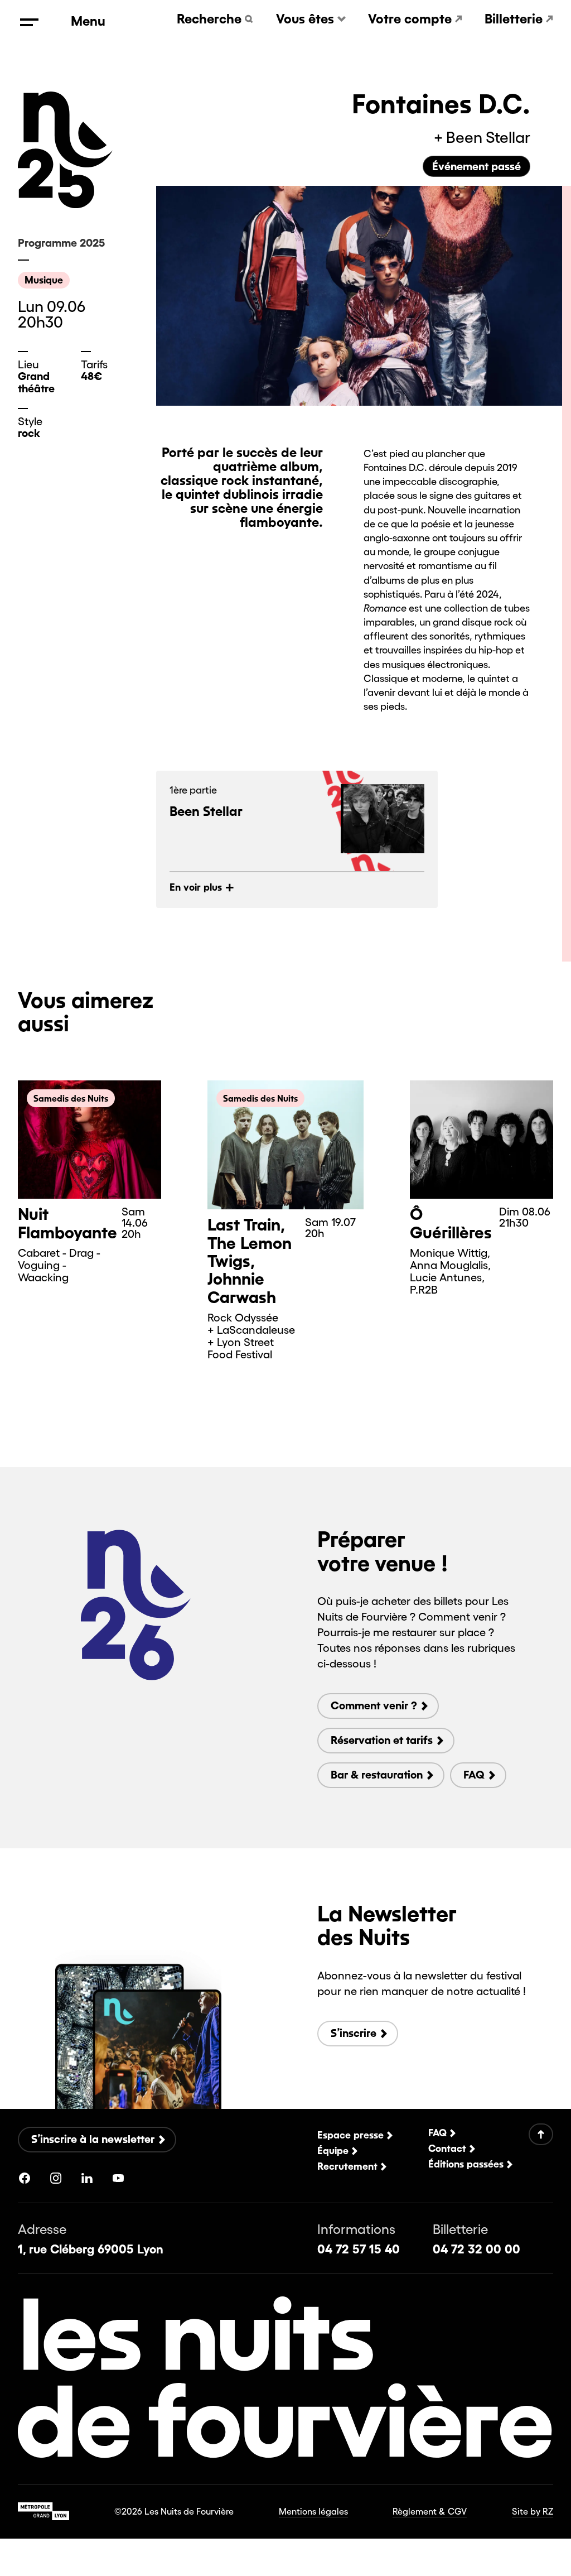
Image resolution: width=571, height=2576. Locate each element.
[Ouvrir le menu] (29, 22)
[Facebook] (25, 2178)
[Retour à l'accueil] (78, 158)
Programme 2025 (61, 243)
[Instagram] (56, 2178)
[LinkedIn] (87, 2178)
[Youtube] (118, 2178)
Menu (88, 21)
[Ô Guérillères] (482, 1140)
